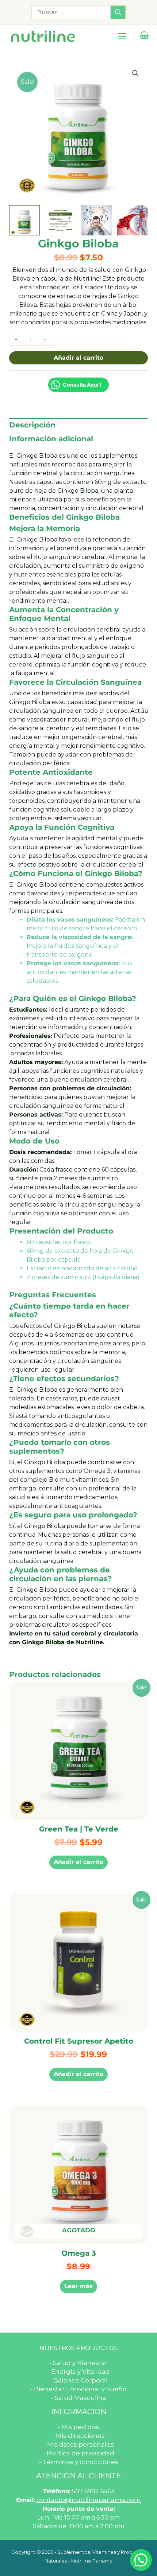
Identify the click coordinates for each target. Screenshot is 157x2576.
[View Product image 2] (61, 220)
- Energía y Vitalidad (79, 2372)
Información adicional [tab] (51, 439)
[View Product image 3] (97, 220)
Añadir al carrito (78, 358)
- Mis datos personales (79, 2444)
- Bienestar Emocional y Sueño (78, 2389)
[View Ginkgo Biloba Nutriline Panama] (24, 220)
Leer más (78, 2286)
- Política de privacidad (79, 2453)
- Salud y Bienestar (78, 2363)
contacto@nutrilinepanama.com (89, 2500)
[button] (135, 73)
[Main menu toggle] (122, 36)
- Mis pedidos (78, 2427)
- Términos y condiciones (79, 2462)
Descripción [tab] (32, 425)
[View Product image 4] (133, 220)
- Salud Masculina (79, 2398)
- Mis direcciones (78, 2436)
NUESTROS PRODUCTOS (79, 2348)
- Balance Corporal (79, 2380)
